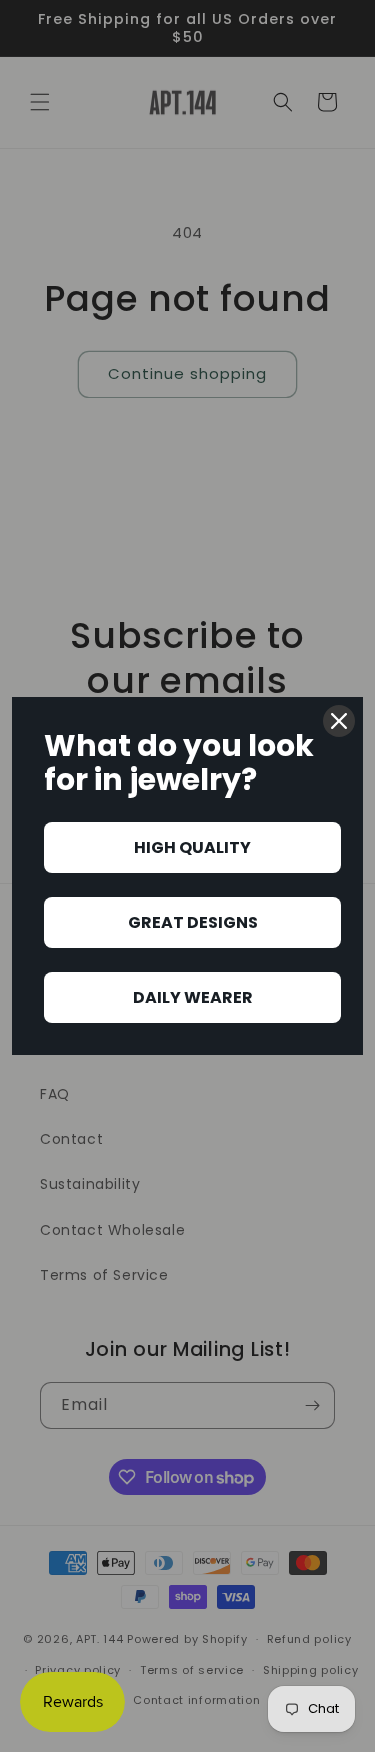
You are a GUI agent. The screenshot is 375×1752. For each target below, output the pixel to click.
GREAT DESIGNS (193, 922)
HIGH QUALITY (192, 847)
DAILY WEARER (193, 997)
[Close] (339, 721)
